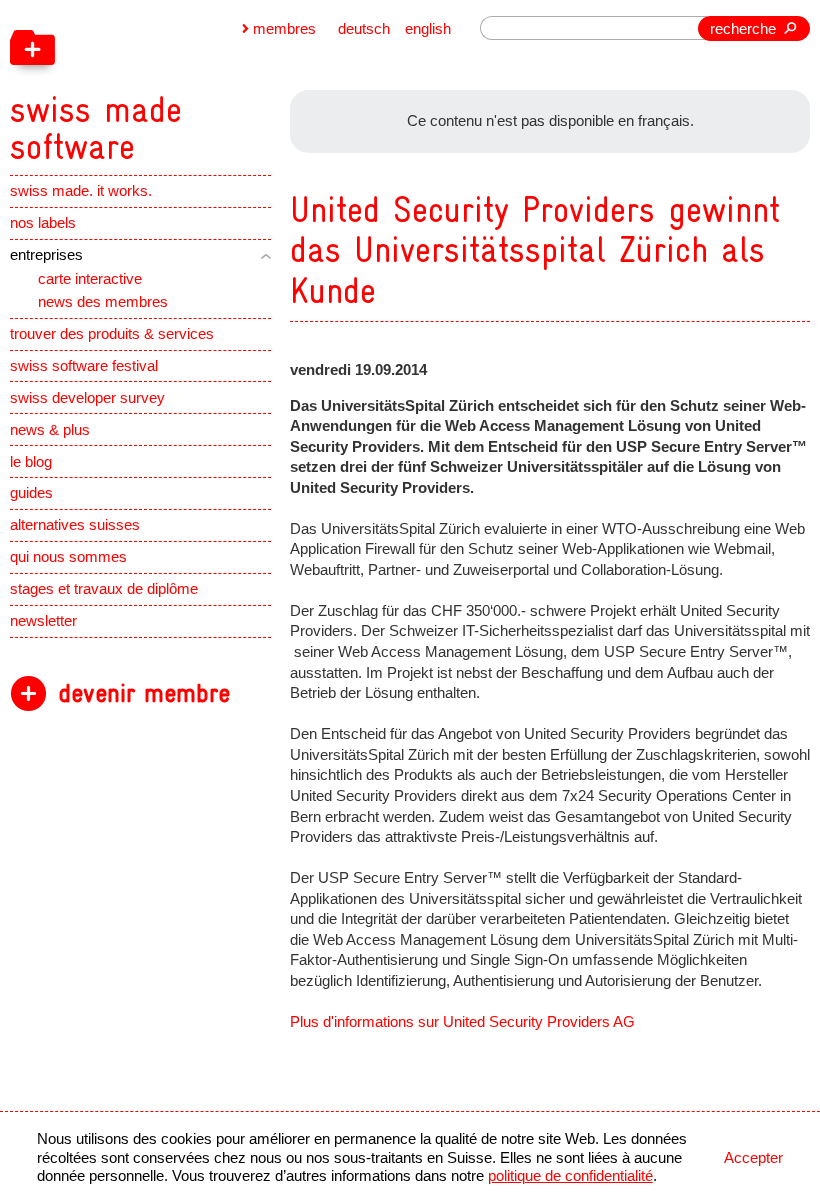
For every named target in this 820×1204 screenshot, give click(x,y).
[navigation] (194, 83)
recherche (743, 29)
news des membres (103, 302)
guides (31, 493)
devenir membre (144, 693)
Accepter (753, 1158)
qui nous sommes (68, 557)
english (428, 29)
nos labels (43, 223)
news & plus (50, 430)
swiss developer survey (87, 398)
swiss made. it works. (81, 191)
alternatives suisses (75, 525)
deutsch (364, 29)
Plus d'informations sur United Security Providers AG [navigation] (462, 1022)
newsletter (43, 621)
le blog (31, 462)
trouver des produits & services (112, 334)
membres (284, 29)
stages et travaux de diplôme (104, 589)
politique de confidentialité (570, 1176)
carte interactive (90, 279)
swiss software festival (84, 366)
